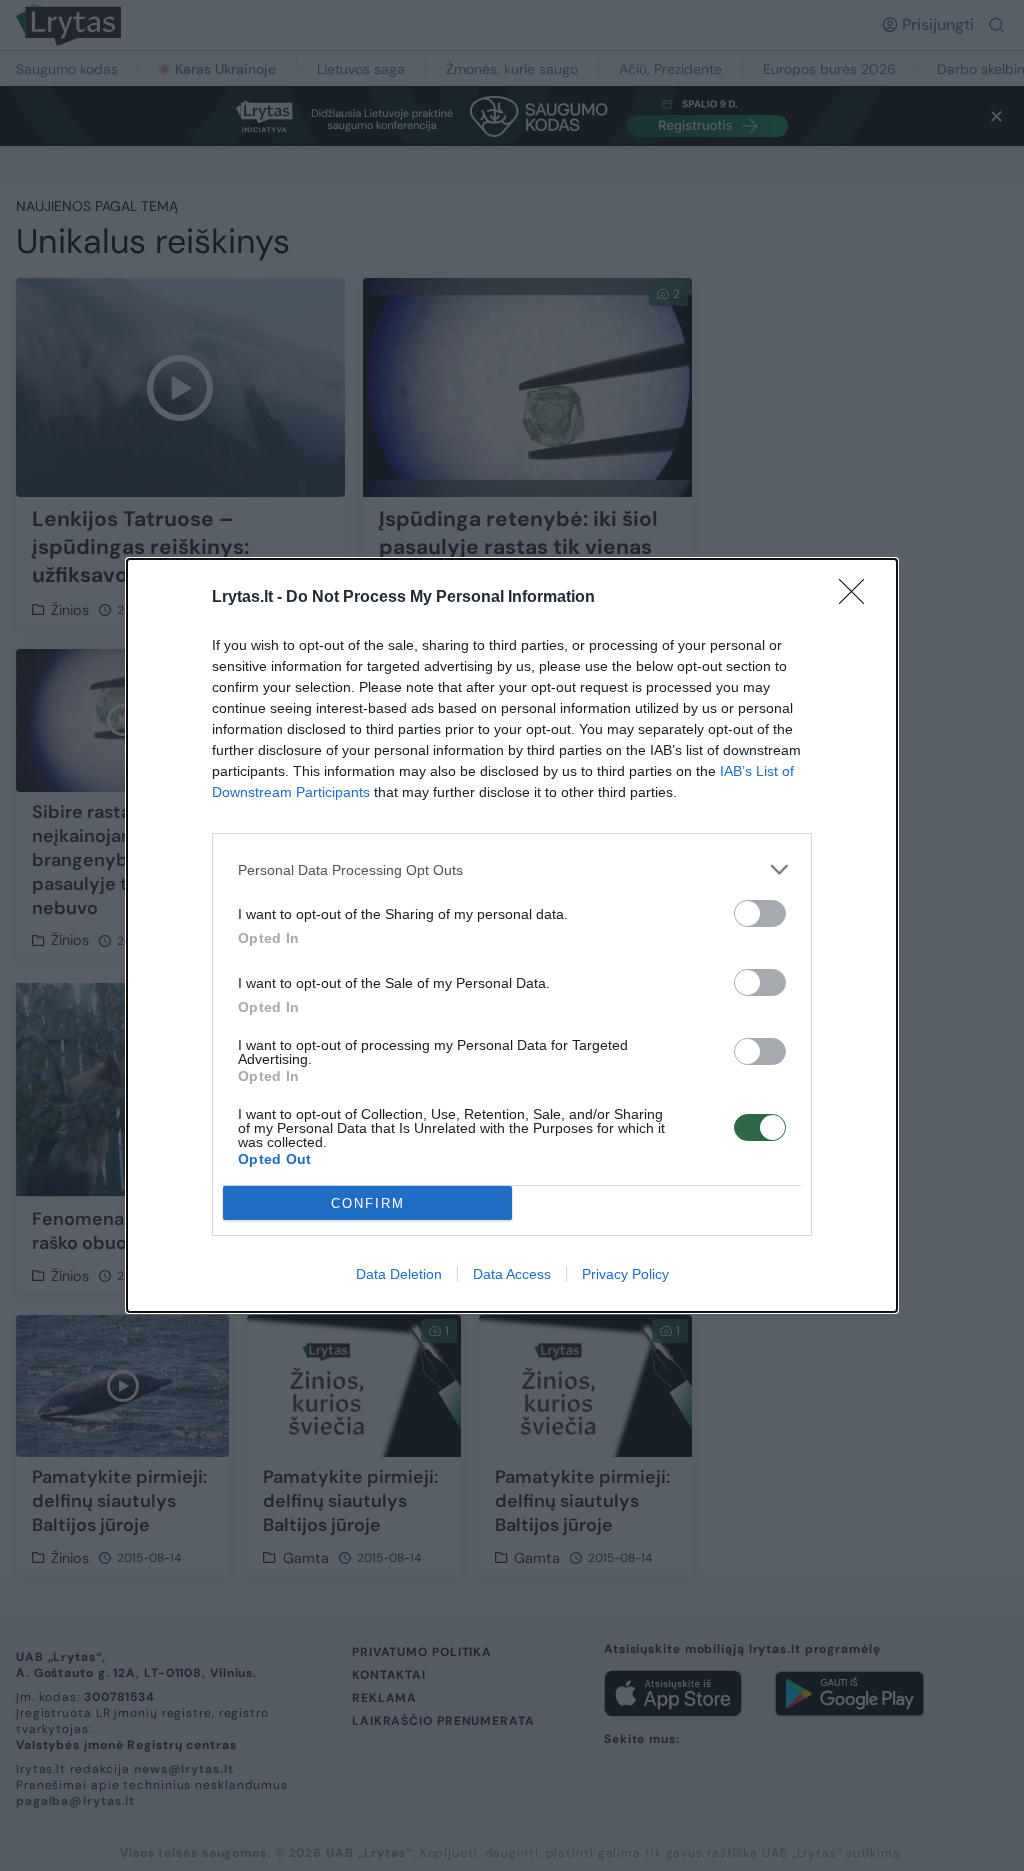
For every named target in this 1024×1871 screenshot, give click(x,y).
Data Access (512, 1274)
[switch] (760, 913)
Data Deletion (399, 1274)
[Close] (858, 598)
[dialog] (512, 935)
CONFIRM (368, 1203)
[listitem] (512, 869)
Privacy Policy (625, 1274)
